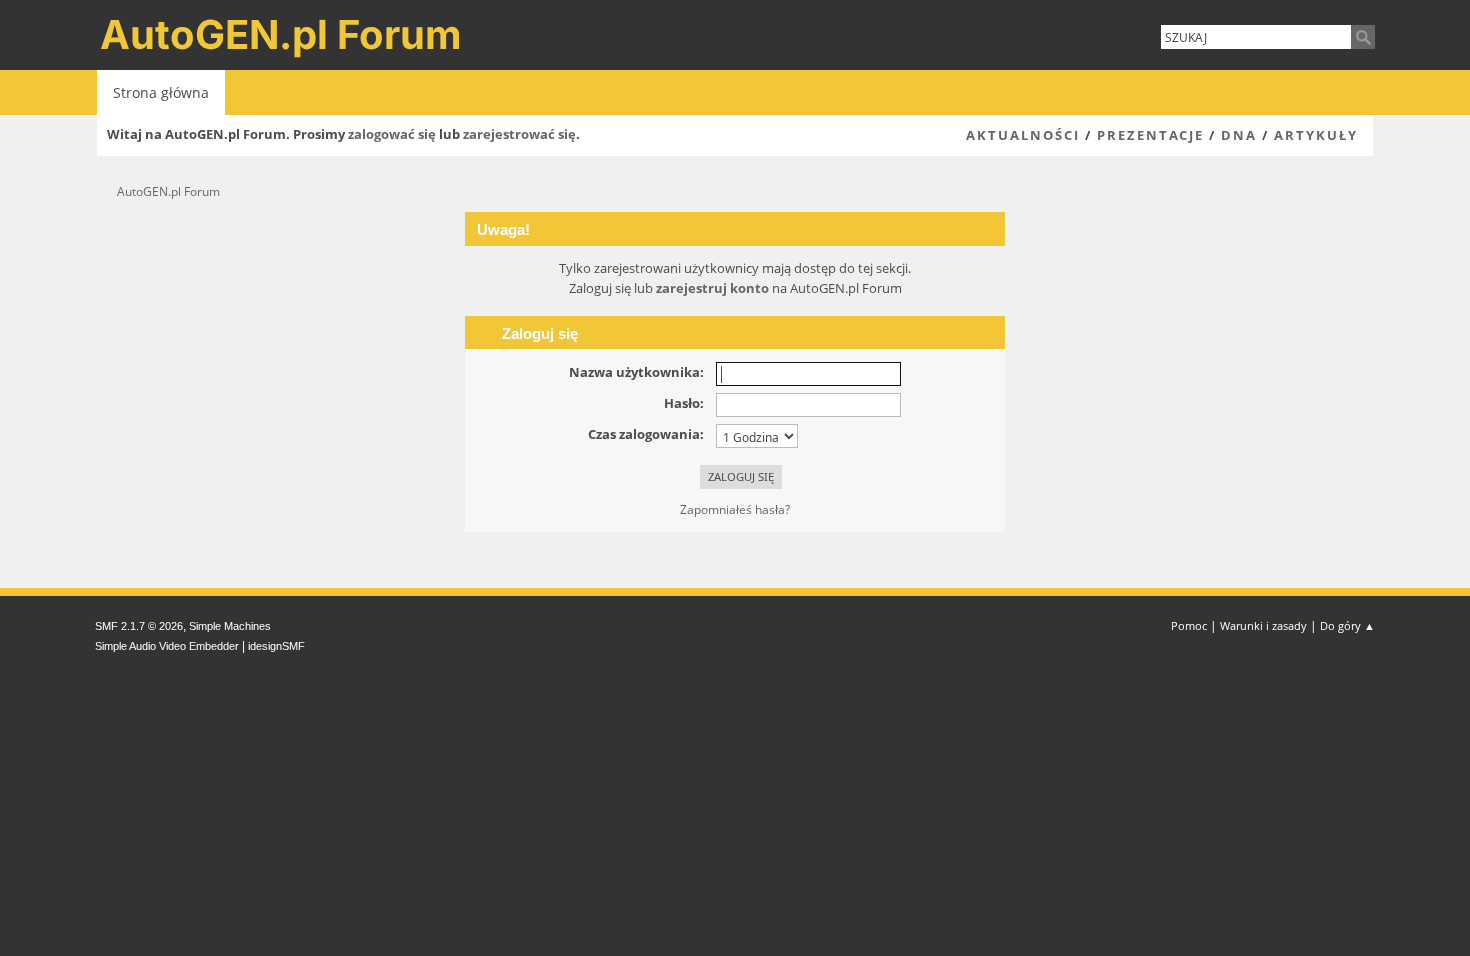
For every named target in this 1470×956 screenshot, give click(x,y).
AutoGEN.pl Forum (281, 34)
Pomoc (1189, 625)
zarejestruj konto (712, 288)
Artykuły (1316, 135)
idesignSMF (276, 646)
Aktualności (1023, 135)
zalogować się (392, 134)
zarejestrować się (519, 134)
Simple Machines (230, 626)
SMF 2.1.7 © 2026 (139, 626)
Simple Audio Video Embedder (167, 646)
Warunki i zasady (1263, 625)
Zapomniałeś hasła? (735, 509)
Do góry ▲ (1347, 625)
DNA (1239, 135)
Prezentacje (1150, 135)
